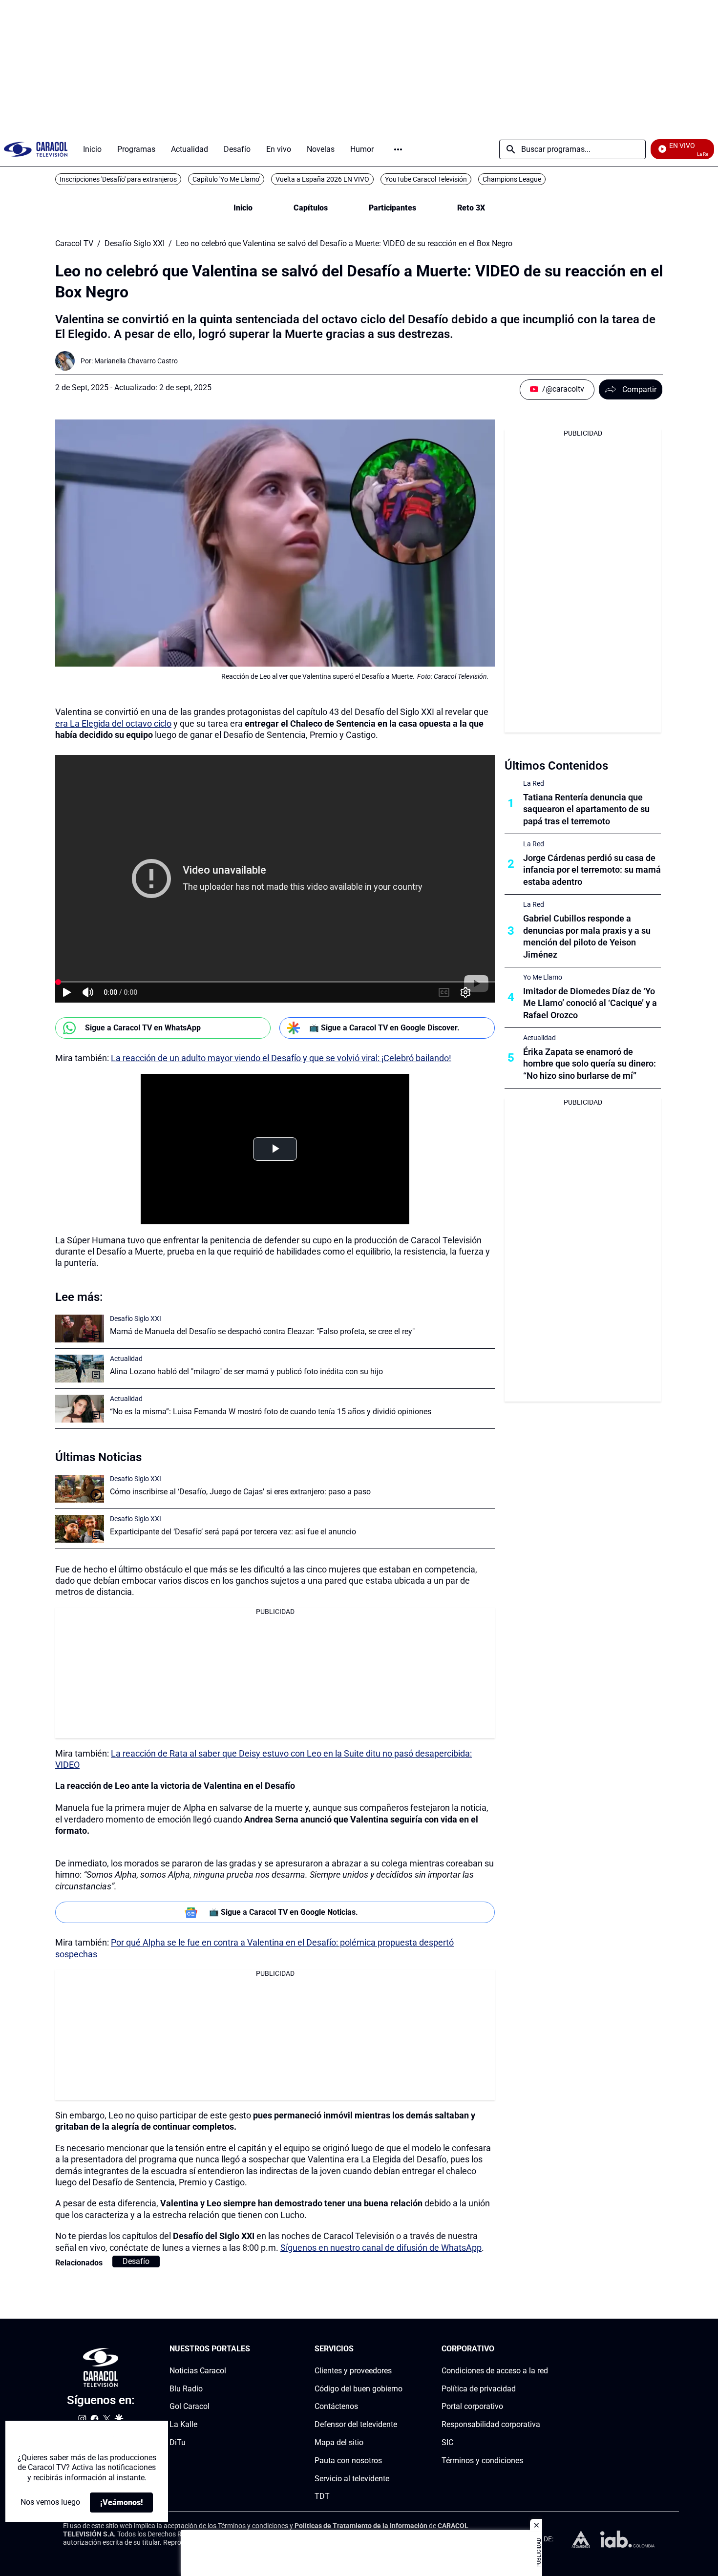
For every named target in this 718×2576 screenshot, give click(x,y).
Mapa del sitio (339, 2442)
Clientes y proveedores (353, 2371)
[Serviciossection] (400, 2349)
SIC (447, 2442)
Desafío (136, 2261)
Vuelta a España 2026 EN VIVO (322, 179)
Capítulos (311, 208)
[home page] (36, 149)
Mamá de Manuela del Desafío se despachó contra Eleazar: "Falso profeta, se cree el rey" (262, 1331)
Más (398, 149)
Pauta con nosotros (348, 2461)
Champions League (512, 179)
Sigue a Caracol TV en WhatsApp (143, 1028)
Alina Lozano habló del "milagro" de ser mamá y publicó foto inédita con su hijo (246, 1372)
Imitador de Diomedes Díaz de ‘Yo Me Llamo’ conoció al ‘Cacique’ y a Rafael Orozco (590, 1003)
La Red (534, 783)
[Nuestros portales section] (253, 2349)
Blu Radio (186, 2389)
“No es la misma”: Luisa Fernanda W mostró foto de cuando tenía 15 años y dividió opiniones (271, 1412)
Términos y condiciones (482, 2461)
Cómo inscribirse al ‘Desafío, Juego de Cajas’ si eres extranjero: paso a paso (240, 1492)
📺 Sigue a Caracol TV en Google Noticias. (284, 1912)
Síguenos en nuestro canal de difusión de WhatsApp (381, 2248)
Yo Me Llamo (543, 977)
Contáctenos (336, 2406)
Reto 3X (471, 208)
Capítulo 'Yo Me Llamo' (226, 179)
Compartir (639, 389)
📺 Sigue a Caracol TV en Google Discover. (384, 1028)
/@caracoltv (563, 389)
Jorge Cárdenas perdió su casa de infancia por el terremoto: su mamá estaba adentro (592, 870)
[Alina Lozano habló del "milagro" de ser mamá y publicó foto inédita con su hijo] (80, 1369)
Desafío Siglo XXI (135, 244)
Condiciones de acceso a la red (495, 2371)
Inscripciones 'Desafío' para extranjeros (118, 179)
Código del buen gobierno (359, 2389)
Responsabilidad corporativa (491, 2424)
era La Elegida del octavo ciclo (113, 723)
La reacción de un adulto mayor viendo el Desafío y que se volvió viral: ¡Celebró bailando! (281, 1058)
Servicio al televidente (352, 2479)
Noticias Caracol (198, 2371)
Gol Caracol (190, 2406)
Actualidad (126, 1359)
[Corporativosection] (545, 2349)
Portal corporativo (472, 2406)
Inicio (243, 208)
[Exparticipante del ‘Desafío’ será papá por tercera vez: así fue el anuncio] (80, 1529)
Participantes (392, 208)
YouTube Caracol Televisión (426, 179)
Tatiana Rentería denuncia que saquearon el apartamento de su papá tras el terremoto (586, 809)
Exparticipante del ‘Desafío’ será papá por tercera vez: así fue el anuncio (233, 1532)
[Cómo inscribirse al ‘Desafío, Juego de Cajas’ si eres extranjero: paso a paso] (80, 1489)
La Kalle (183, 2424)
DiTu (178, 2442)
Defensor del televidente (356, 2424)
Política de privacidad (479, 2389)
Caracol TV (74, 244)
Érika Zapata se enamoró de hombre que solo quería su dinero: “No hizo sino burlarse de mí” (590, 1064)
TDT (322, 2496)
